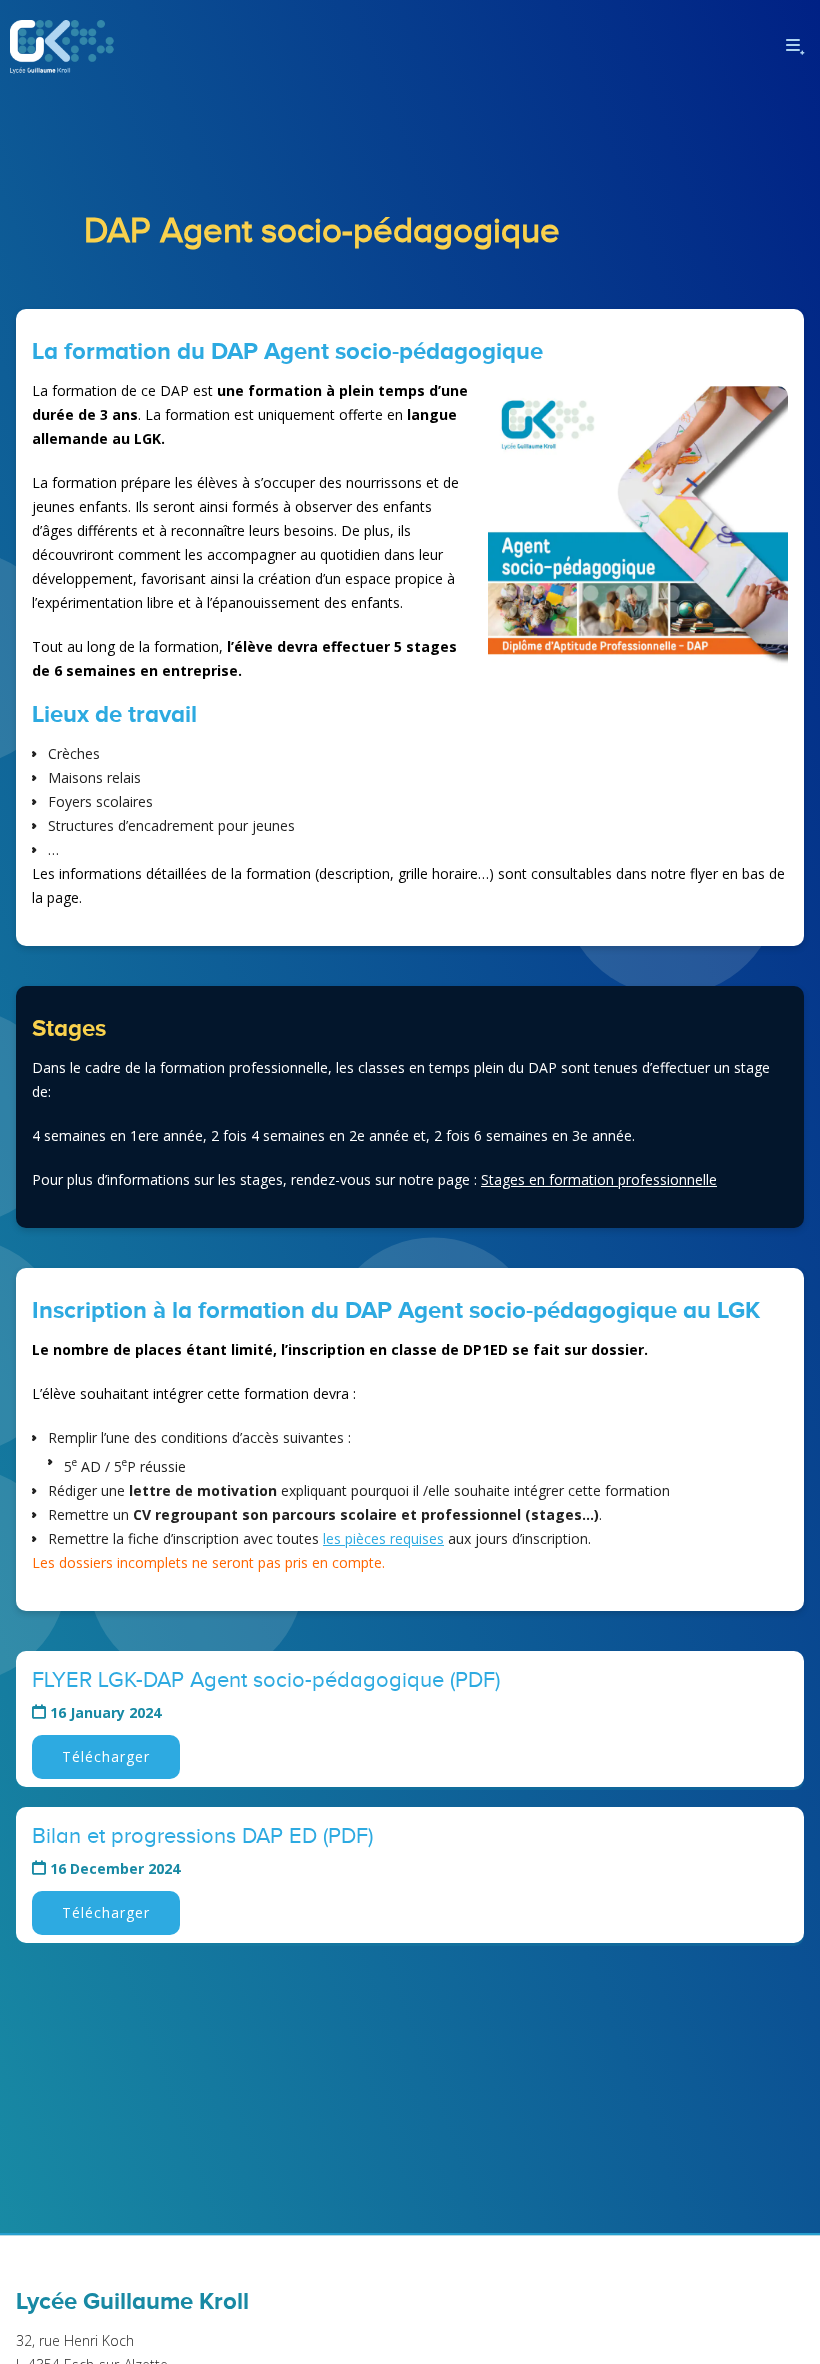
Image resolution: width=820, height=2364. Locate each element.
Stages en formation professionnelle (599, 1179)
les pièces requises (383, 1538)
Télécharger (106, 1756)
